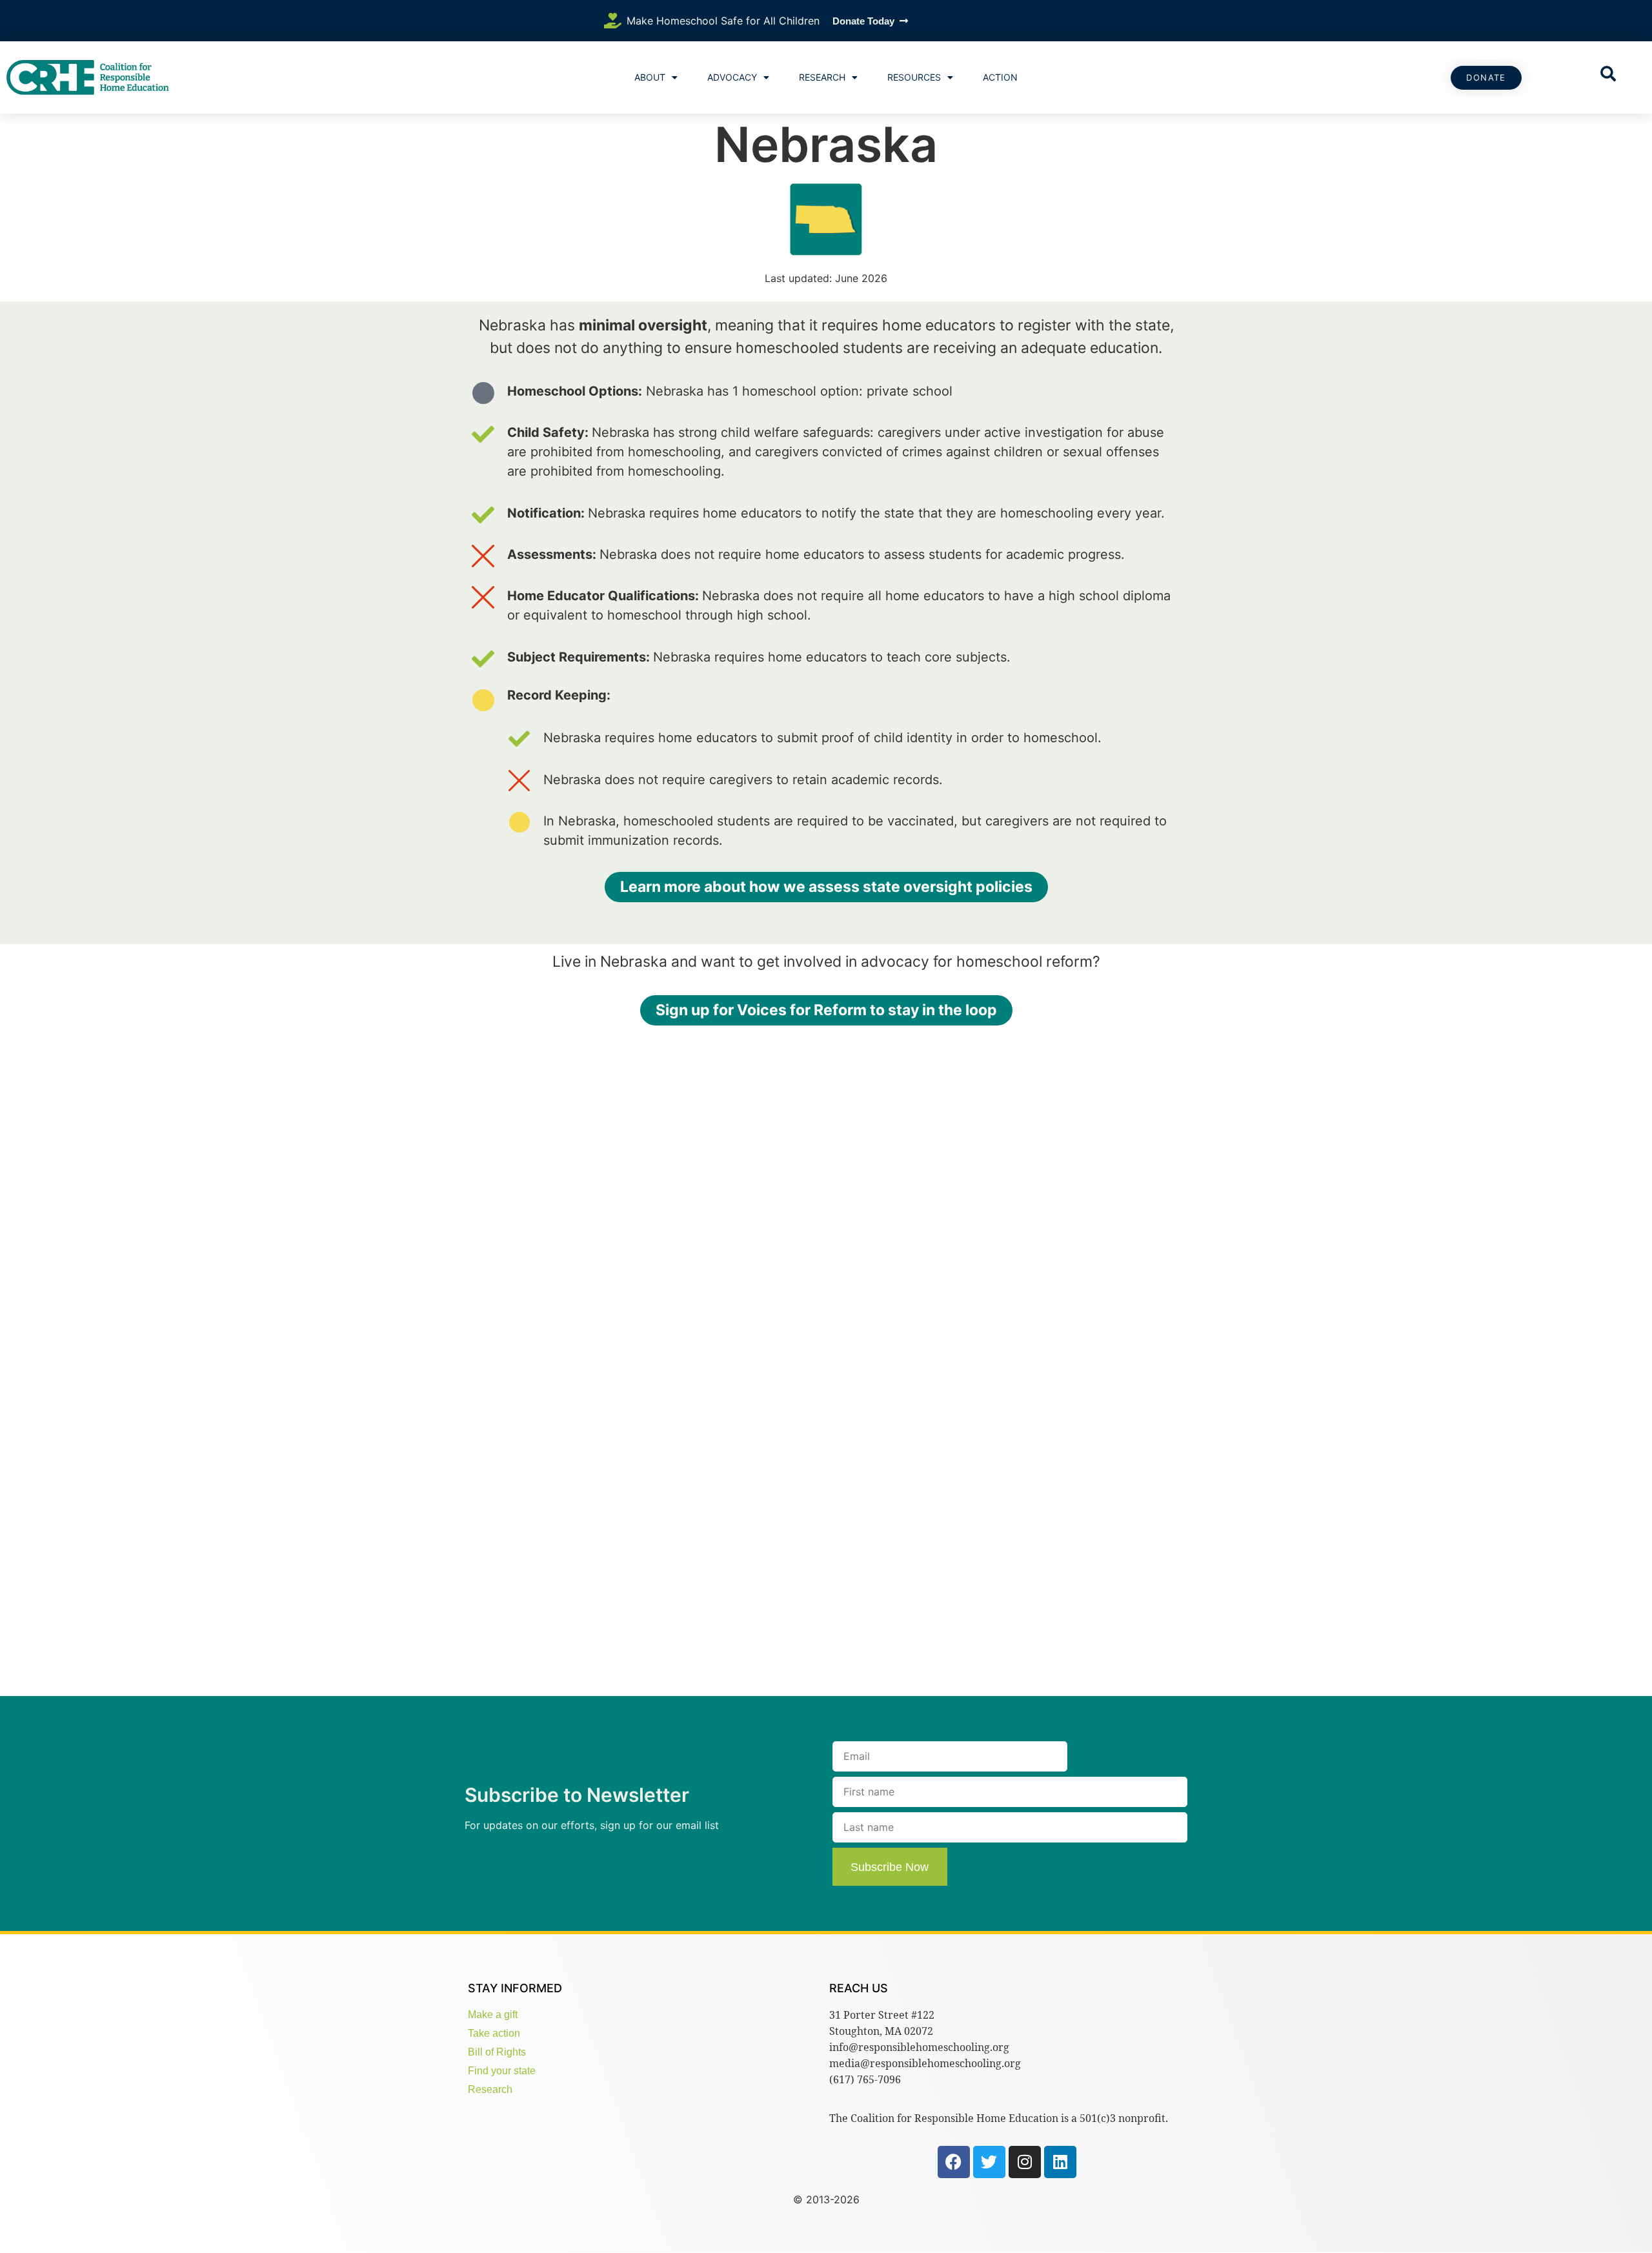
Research (822, 77)
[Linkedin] (1060, 2162)
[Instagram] (1025, 2162)
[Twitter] (989, 2162)
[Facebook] (954, 2162)
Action (1000, 77)
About (650, 77)
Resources (914, 77)
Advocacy (732, 77)
